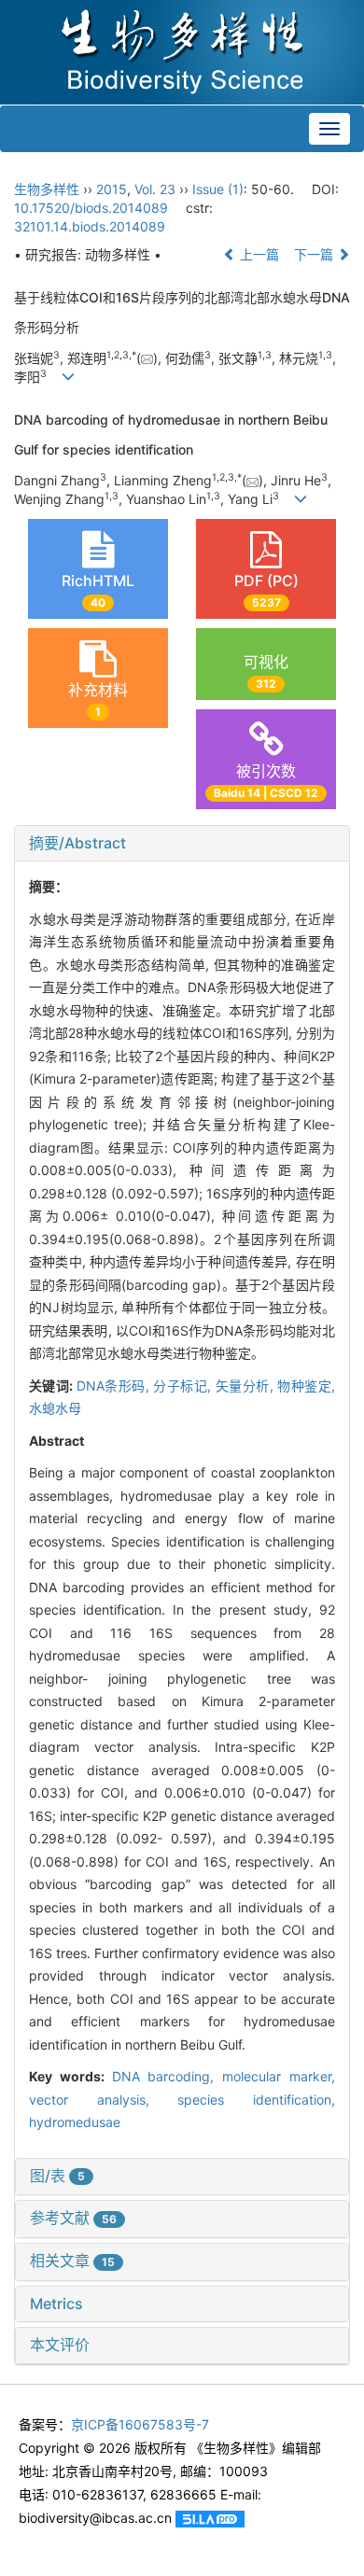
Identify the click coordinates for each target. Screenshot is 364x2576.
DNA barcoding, (168, 2076)
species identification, (256, 2100)
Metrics (56, 2303)
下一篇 (315, 254)
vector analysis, (103, 2100)
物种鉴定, (306, 1386)
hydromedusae (75, 2122)
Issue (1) (218, 189)
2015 (112, 189)
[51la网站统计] (210, 2518)
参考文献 (73, 2218)
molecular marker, (279, 2076)
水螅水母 (55, 1408)
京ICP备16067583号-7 (140, 2424)
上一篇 (258, 254)
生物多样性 (47, 189)
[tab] (182, 844)
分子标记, (184, 1386)
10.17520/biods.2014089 (91, 208)
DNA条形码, (115, 1386)
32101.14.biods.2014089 (90, 226)
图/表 (57, 2176)
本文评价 (60, 2345)
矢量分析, (246, 1386)
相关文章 (72, 2261)
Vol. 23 (155, 189)
